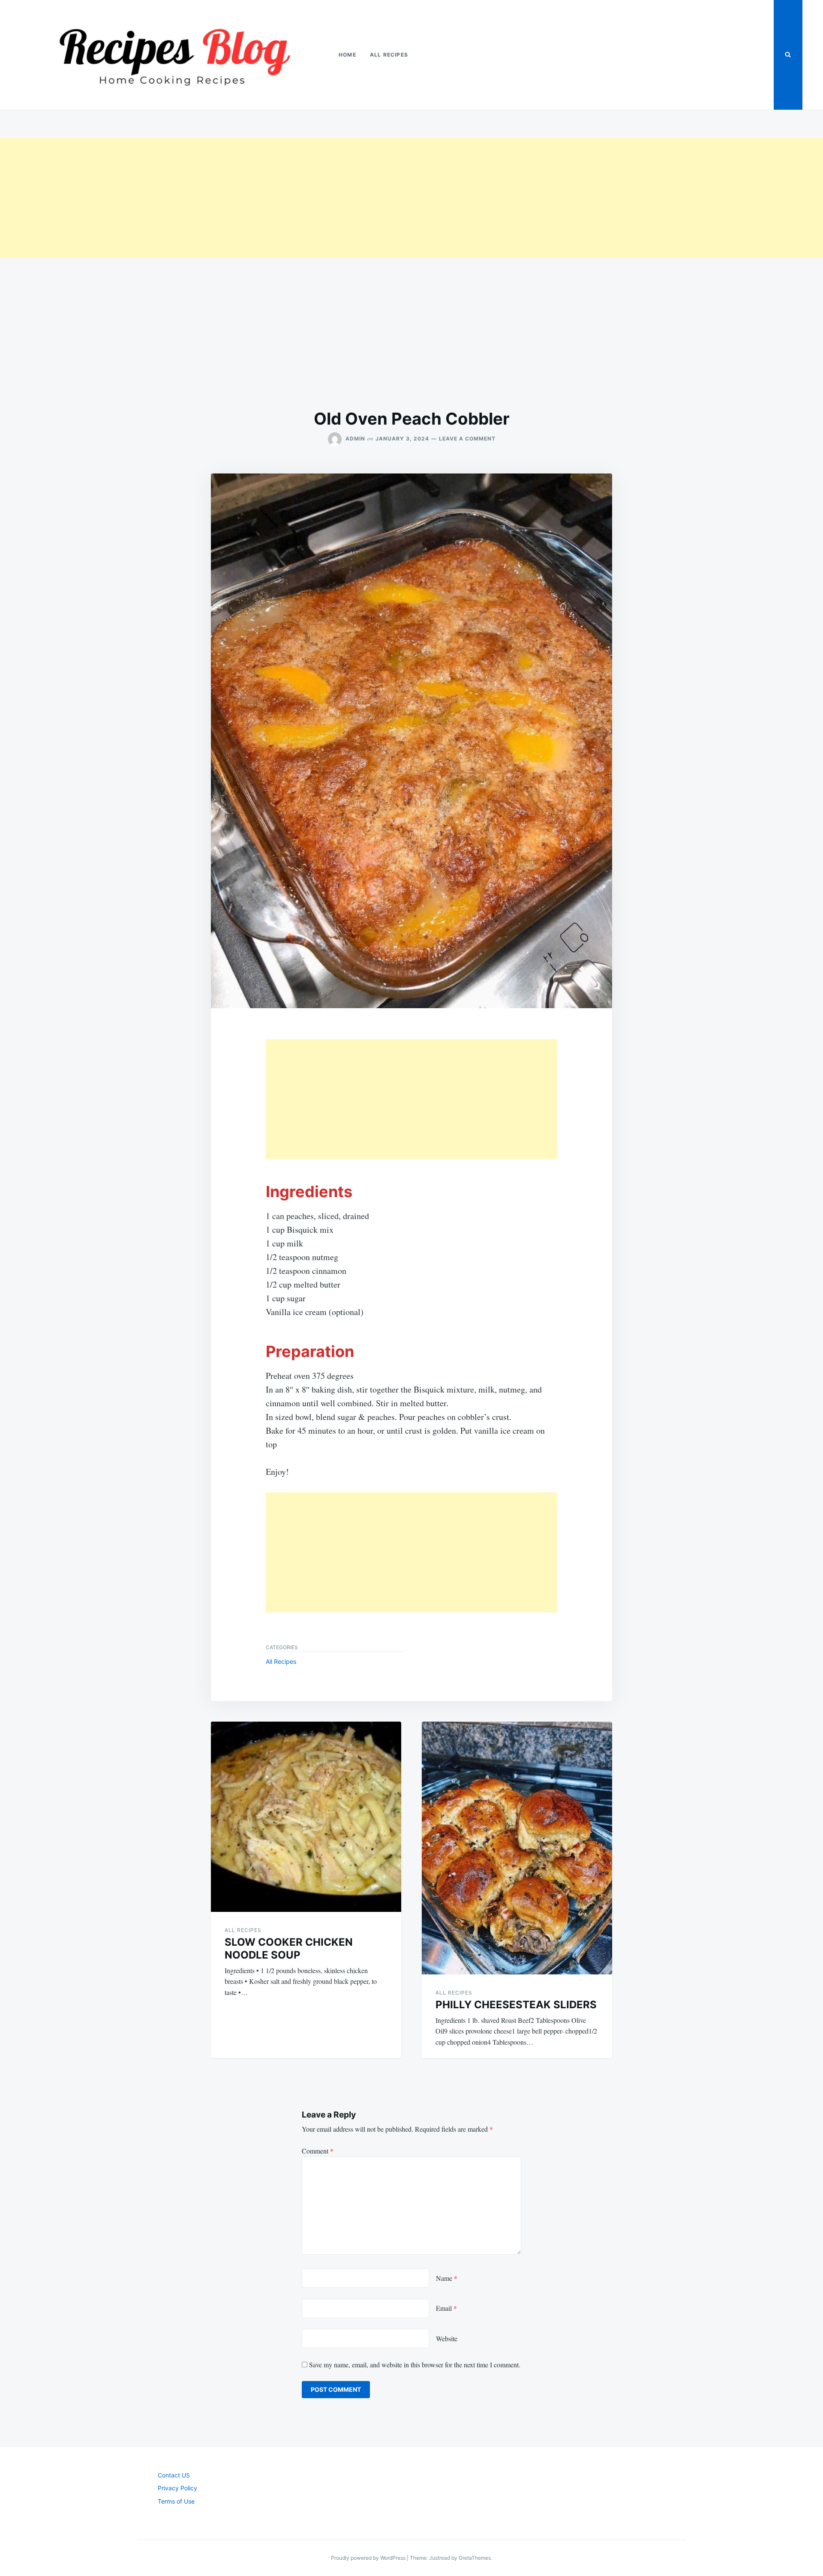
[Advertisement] (257, 198)
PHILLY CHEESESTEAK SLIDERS (516, 2005)
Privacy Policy (177, 2488)
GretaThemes (475, 2558)
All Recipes (389, 55)
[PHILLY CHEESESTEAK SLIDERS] (517, 1848)
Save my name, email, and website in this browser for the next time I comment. (415, 2365)
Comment (318, 2151)
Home (347, 55)
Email (446, 2308)
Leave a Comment (467, 439)
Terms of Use (176, 2501)
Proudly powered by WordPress (369, 2558)
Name (447, 2278)
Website (447, 2338)
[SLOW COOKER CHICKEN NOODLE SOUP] (306, 1817)
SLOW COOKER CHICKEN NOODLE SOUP (289, 1948)
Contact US (174, 2475)
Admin (355, 439)
